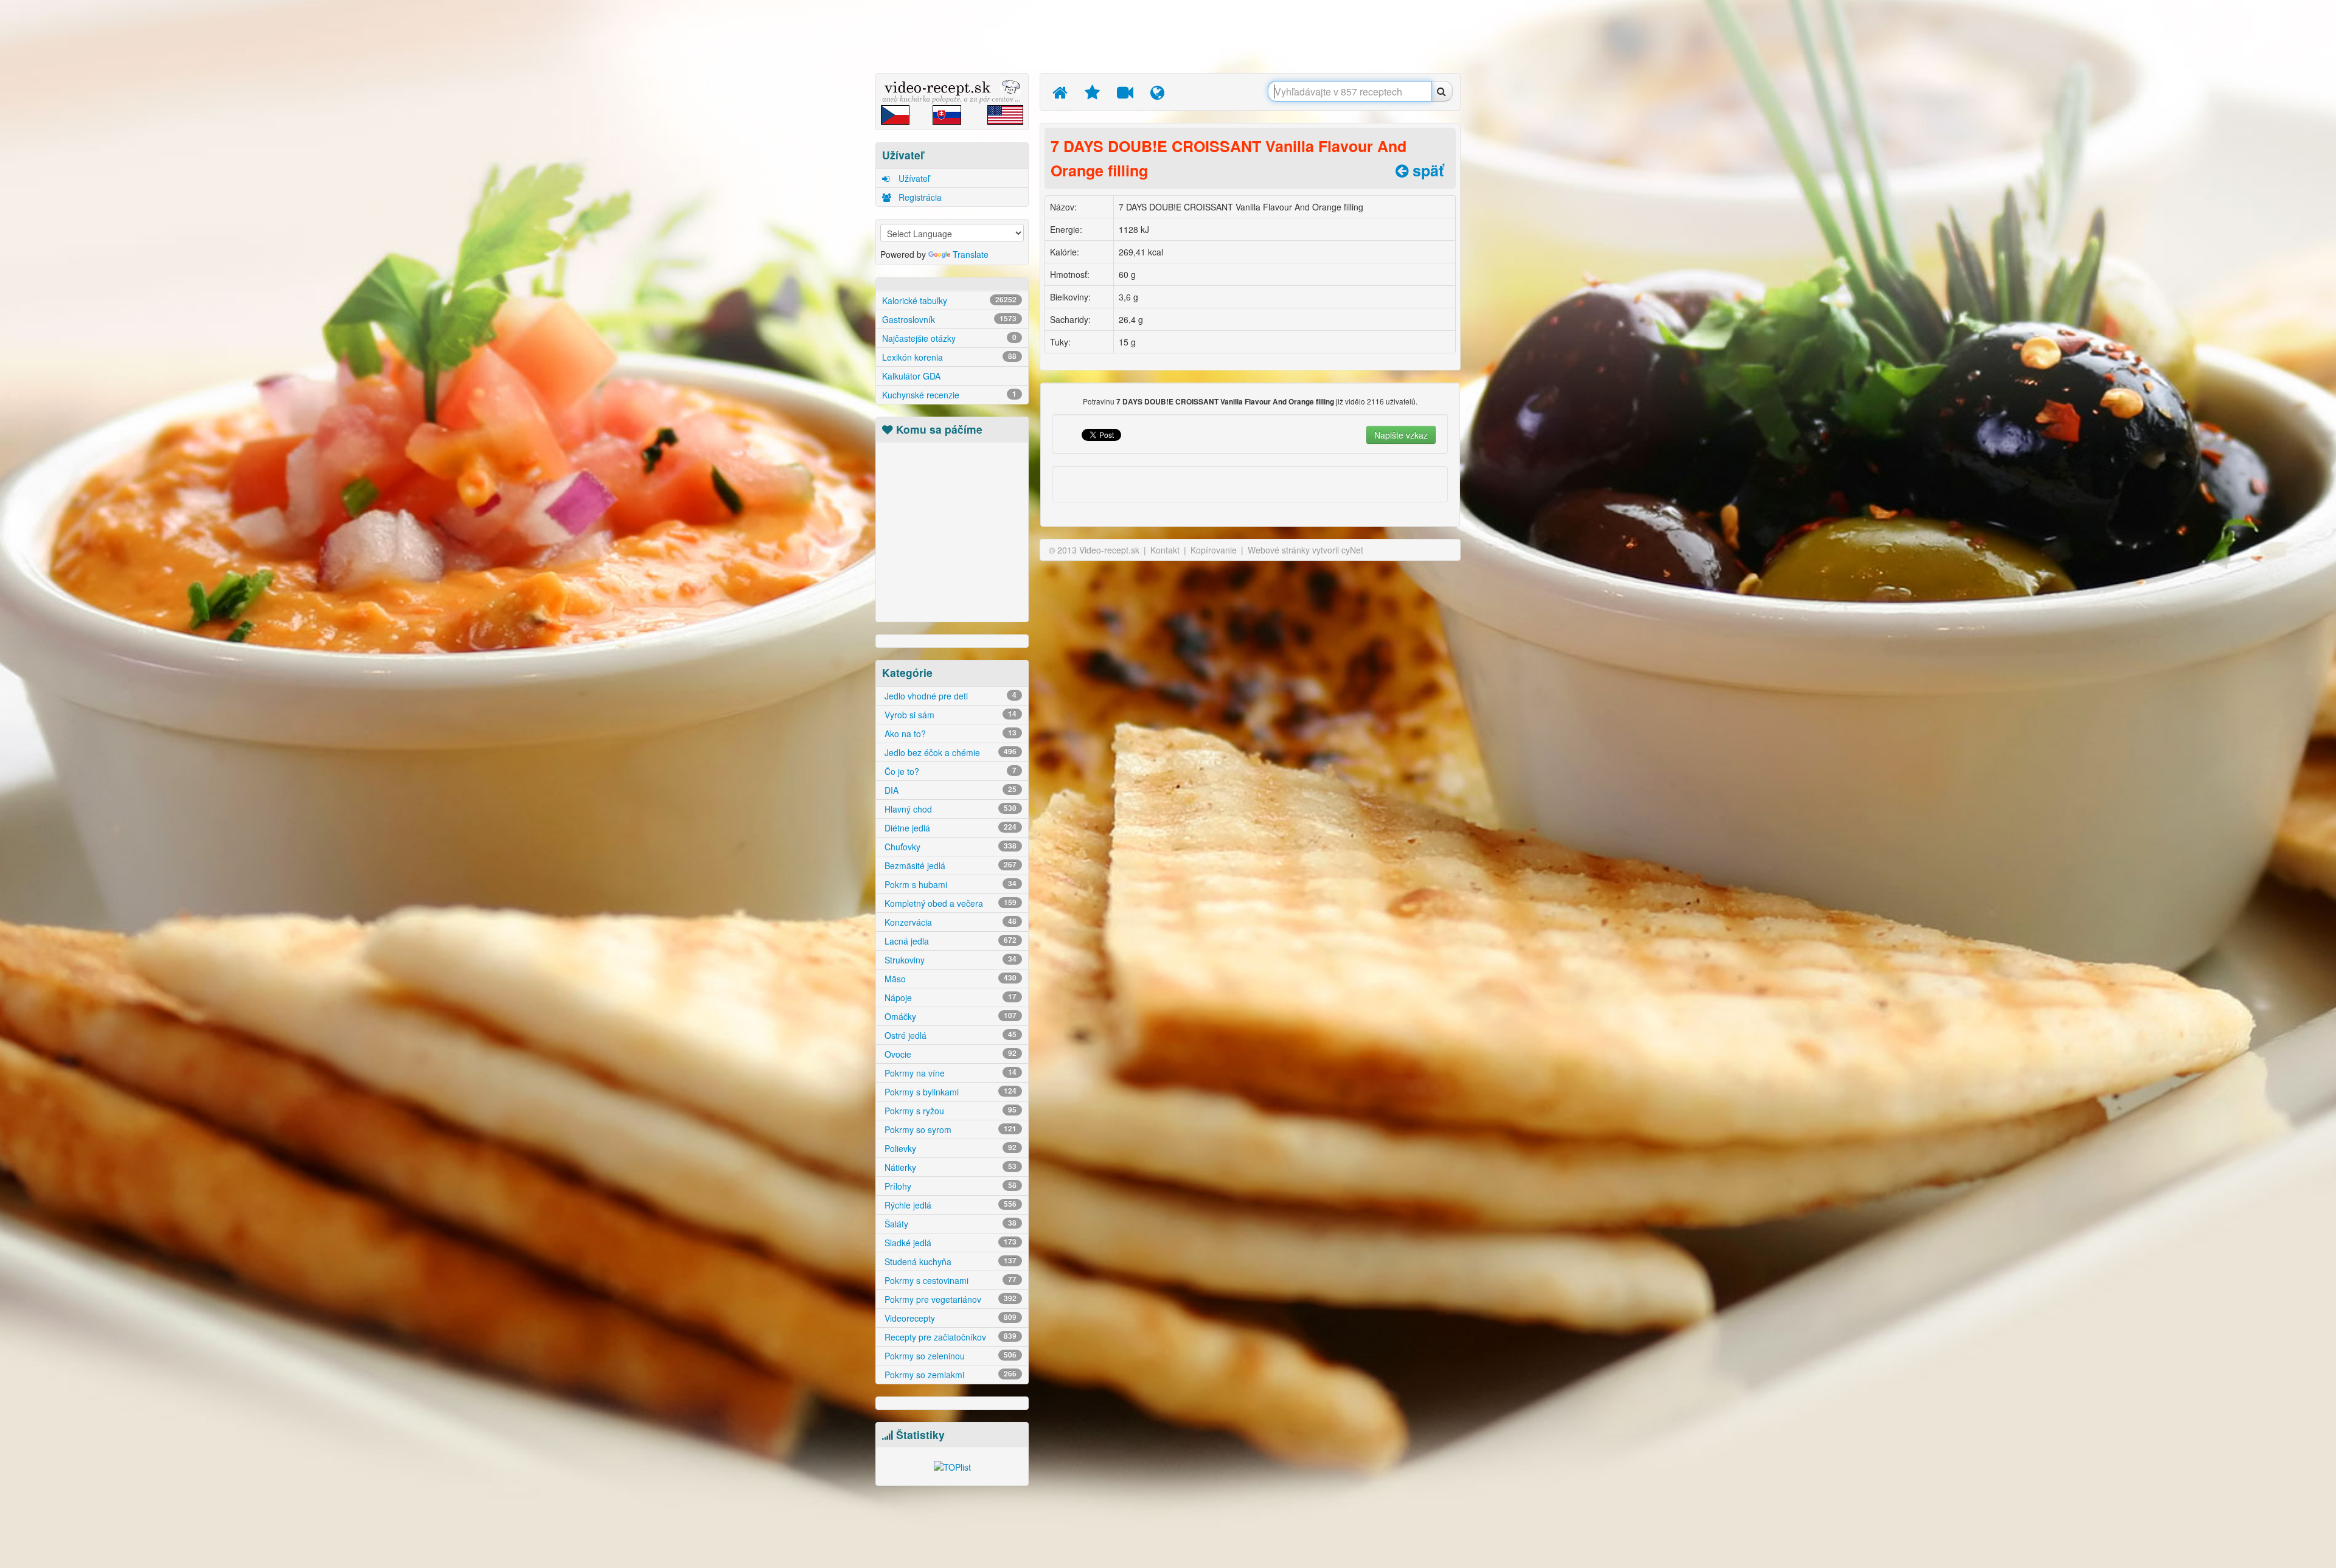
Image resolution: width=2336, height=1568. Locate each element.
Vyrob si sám (949, 715)
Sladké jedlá (949, 1243)
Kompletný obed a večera (949, 903)
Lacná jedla (949, 941)
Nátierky (949, 1167)
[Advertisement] (818, 192)
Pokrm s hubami (949, 884)
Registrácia (919, 197)
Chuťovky (949, 847)
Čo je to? (949, 771)
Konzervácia (949, 922)
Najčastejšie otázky (949, 338)
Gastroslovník (949, 319)
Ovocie (949, 1054)
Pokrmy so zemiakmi (949, 1375)
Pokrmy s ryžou (949, 1111)
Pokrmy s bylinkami (949, 1092)
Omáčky (949, 1016)
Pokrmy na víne (949, 1073)
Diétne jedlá (949, 828)
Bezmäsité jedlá (949, 866)
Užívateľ (913, 178)
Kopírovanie (1214, 550)
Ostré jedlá (949, 1035)
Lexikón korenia (949, 357)
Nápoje (949, 997)
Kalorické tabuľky (949, 300)
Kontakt (1165, 550)
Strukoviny (949, 960)
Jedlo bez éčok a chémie (949, 752)
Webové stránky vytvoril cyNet (1305, 550)
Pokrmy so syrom (949, 1129)
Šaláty (949, 1224)
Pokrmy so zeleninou (949, 1356)
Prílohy (949, 1186)
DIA (949, 790)
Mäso (949, 979)
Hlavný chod (949, 809)
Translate (971, 254)
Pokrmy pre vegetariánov (949, 1299)
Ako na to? (949, 734)
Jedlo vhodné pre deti (949, 696)
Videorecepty (949, 1318)
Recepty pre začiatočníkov (949, 1337)
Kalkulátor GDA (911, 376)
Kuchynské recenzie (949, 395)
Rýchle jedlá (949, 1205)
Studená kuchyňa (949, 1261)
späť (1426, 170)
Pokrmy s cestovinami (949, 1280)
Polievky (949, 1148)
